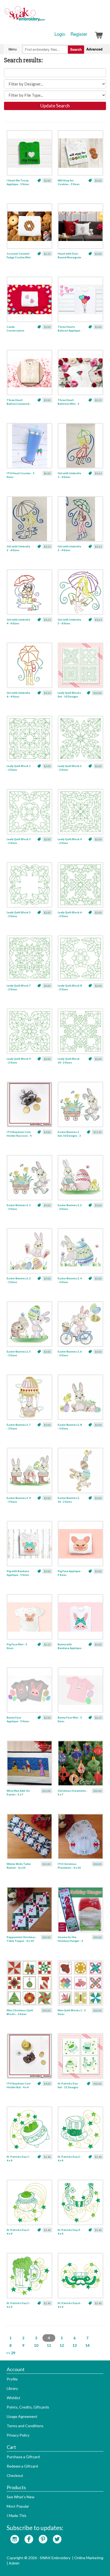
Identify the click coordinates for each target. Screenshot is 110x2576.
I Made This (17, 2515)
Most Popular (18, 2506)
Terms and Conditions (25, 2426)
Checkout (15, 2475)
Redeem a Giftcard (22, 2466)
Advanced (94, 49)
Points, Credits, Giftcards (28, 2407)
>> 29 (11, 2353)
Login (60, 34)
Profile (12, 2379)
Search (76, 49)
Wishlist (13, 2398)
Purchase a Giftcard (23, 2457)
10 (36, 2345)
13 (74, 2345)
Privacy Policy (18, 2435)
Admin (14, 2563)
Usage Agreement (22, 2416)
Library (12, 2388)
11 (49, 2345)
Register (79, 34)
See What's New (21, 2497)
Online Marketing (89, 2558)
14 (87, 2345)
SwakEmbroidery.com (44, 16)
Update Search (55, 106)
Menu (13, 49)
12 (62, 2345)
